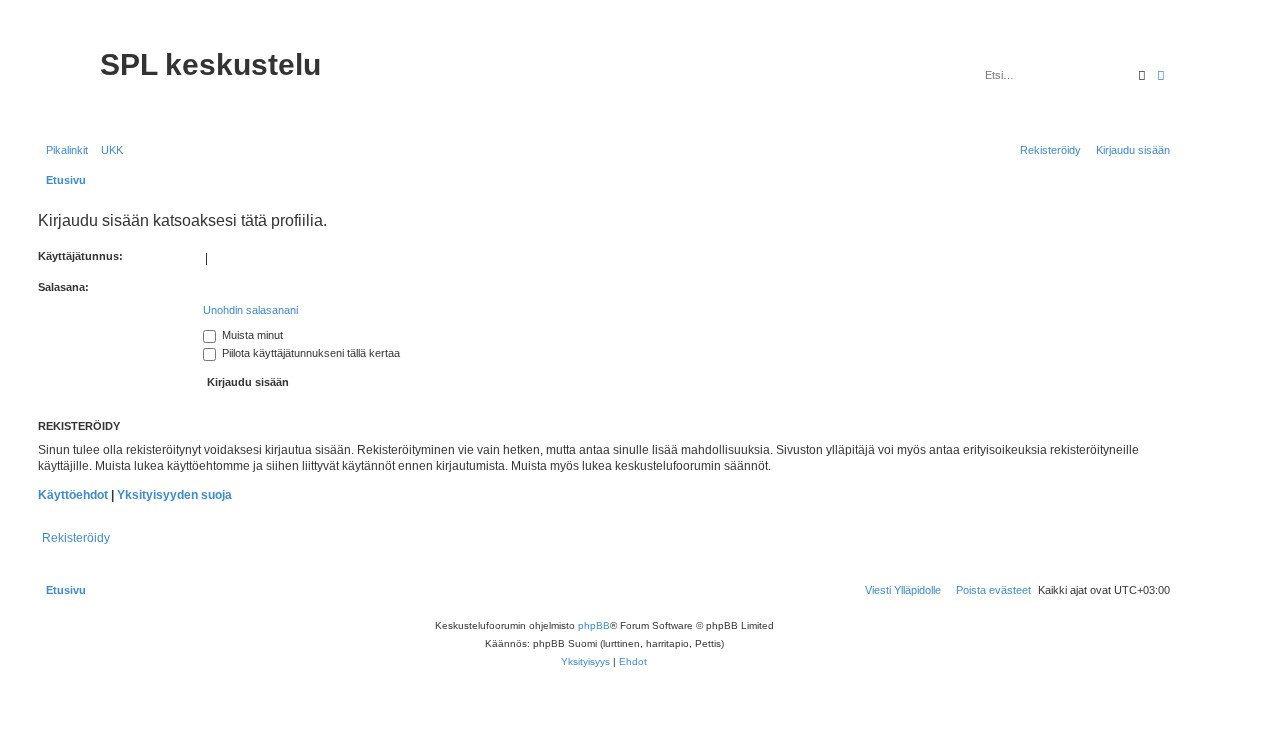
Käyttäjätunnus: (80, 256)
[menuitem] (108, 150)
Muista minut (251, 335)
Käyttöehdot (73, 495)
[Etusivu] (66, 78)
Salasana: (63, 287)
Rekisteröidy (76, 538)
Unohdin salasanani (250, 310)
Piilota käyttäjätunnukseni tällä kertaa (309, 353)
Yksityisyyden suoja (174, 495)
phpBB (594, 625)
